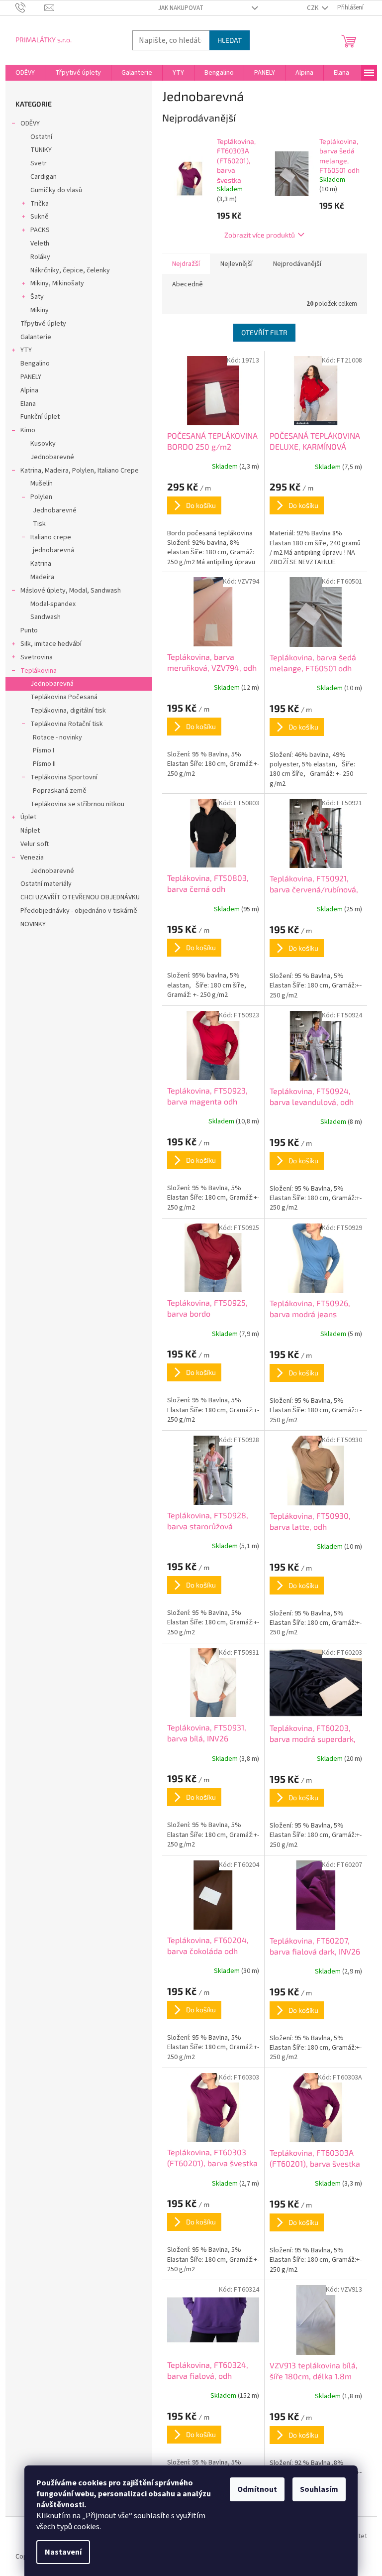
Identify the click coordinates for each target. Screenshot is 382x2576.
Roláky (40, 257)
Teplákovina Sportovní (64, 777)
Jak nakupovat (181, 8)
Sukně (40, 217)
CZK (313, 8)
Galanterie (36, 337)
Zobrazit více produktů (260, 235)
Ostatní (41, 137)
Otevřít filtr (264, 332)
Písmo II (44, 764)
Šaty (37, 297)
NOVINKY (33, 924)
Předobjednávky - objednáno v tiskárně (79, 911)
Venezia (32, 858)
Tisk (39, 524)
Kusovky (43, 444)
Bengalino (35, 364)
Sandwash (46, 617)
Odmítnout (257, 2489)
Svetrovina (37, 657)
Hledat (230, 40)
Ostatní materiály (46, 884)
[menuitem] (25, 73)
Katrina (41, 564)
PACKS (40, 230)
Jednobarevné (52, 457)
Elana (28, 404)
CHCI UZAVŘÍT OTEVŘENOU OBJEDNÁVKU (80, 897)
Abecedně (188, 284)
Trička (40, 204)
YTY (26, 350)
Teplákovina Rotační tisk (67, 724)
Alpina (29, 390)
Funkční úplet (40, 417)
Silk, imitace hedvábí (51, 644)
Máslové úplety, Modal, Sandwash (71, 591)
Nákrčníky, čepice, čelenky (70, 270)
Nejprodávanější (297, 264)
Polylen (41, 497)
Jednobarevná (52, 684)
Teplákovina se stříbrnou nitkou (77, 804)
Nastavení (63, 2552)
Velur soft (35, 844)
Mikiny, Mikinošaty (57, 283)
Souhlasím (319, 2489)
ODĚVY (30, 123)
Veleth (40, 244)
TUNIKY (41, 150)
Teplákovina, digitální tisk (68, 711)
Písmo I (44, 750)
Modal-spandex (53, 604)
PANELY (31, 377)
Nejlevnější (237, 264)
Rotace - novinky (57, 737)
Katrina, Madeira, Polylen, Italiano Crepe (80, 471)
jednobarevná (53, 550)
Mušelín (42, 484)
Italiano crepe (51, 537)
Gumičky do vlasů (56, 190)
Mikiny (40, 310)
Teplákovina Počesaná (64, 697)
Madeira (42, 577)
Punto (29, 630)
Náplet (30, 831)
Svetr (39, 163)
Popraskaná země (60, 791)
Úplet (28, 817)
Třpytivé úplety (43, 324)
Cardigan (44, 177)
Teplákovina (39, 671)
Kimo (28, 430)
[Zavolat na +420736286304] (30, 7)
